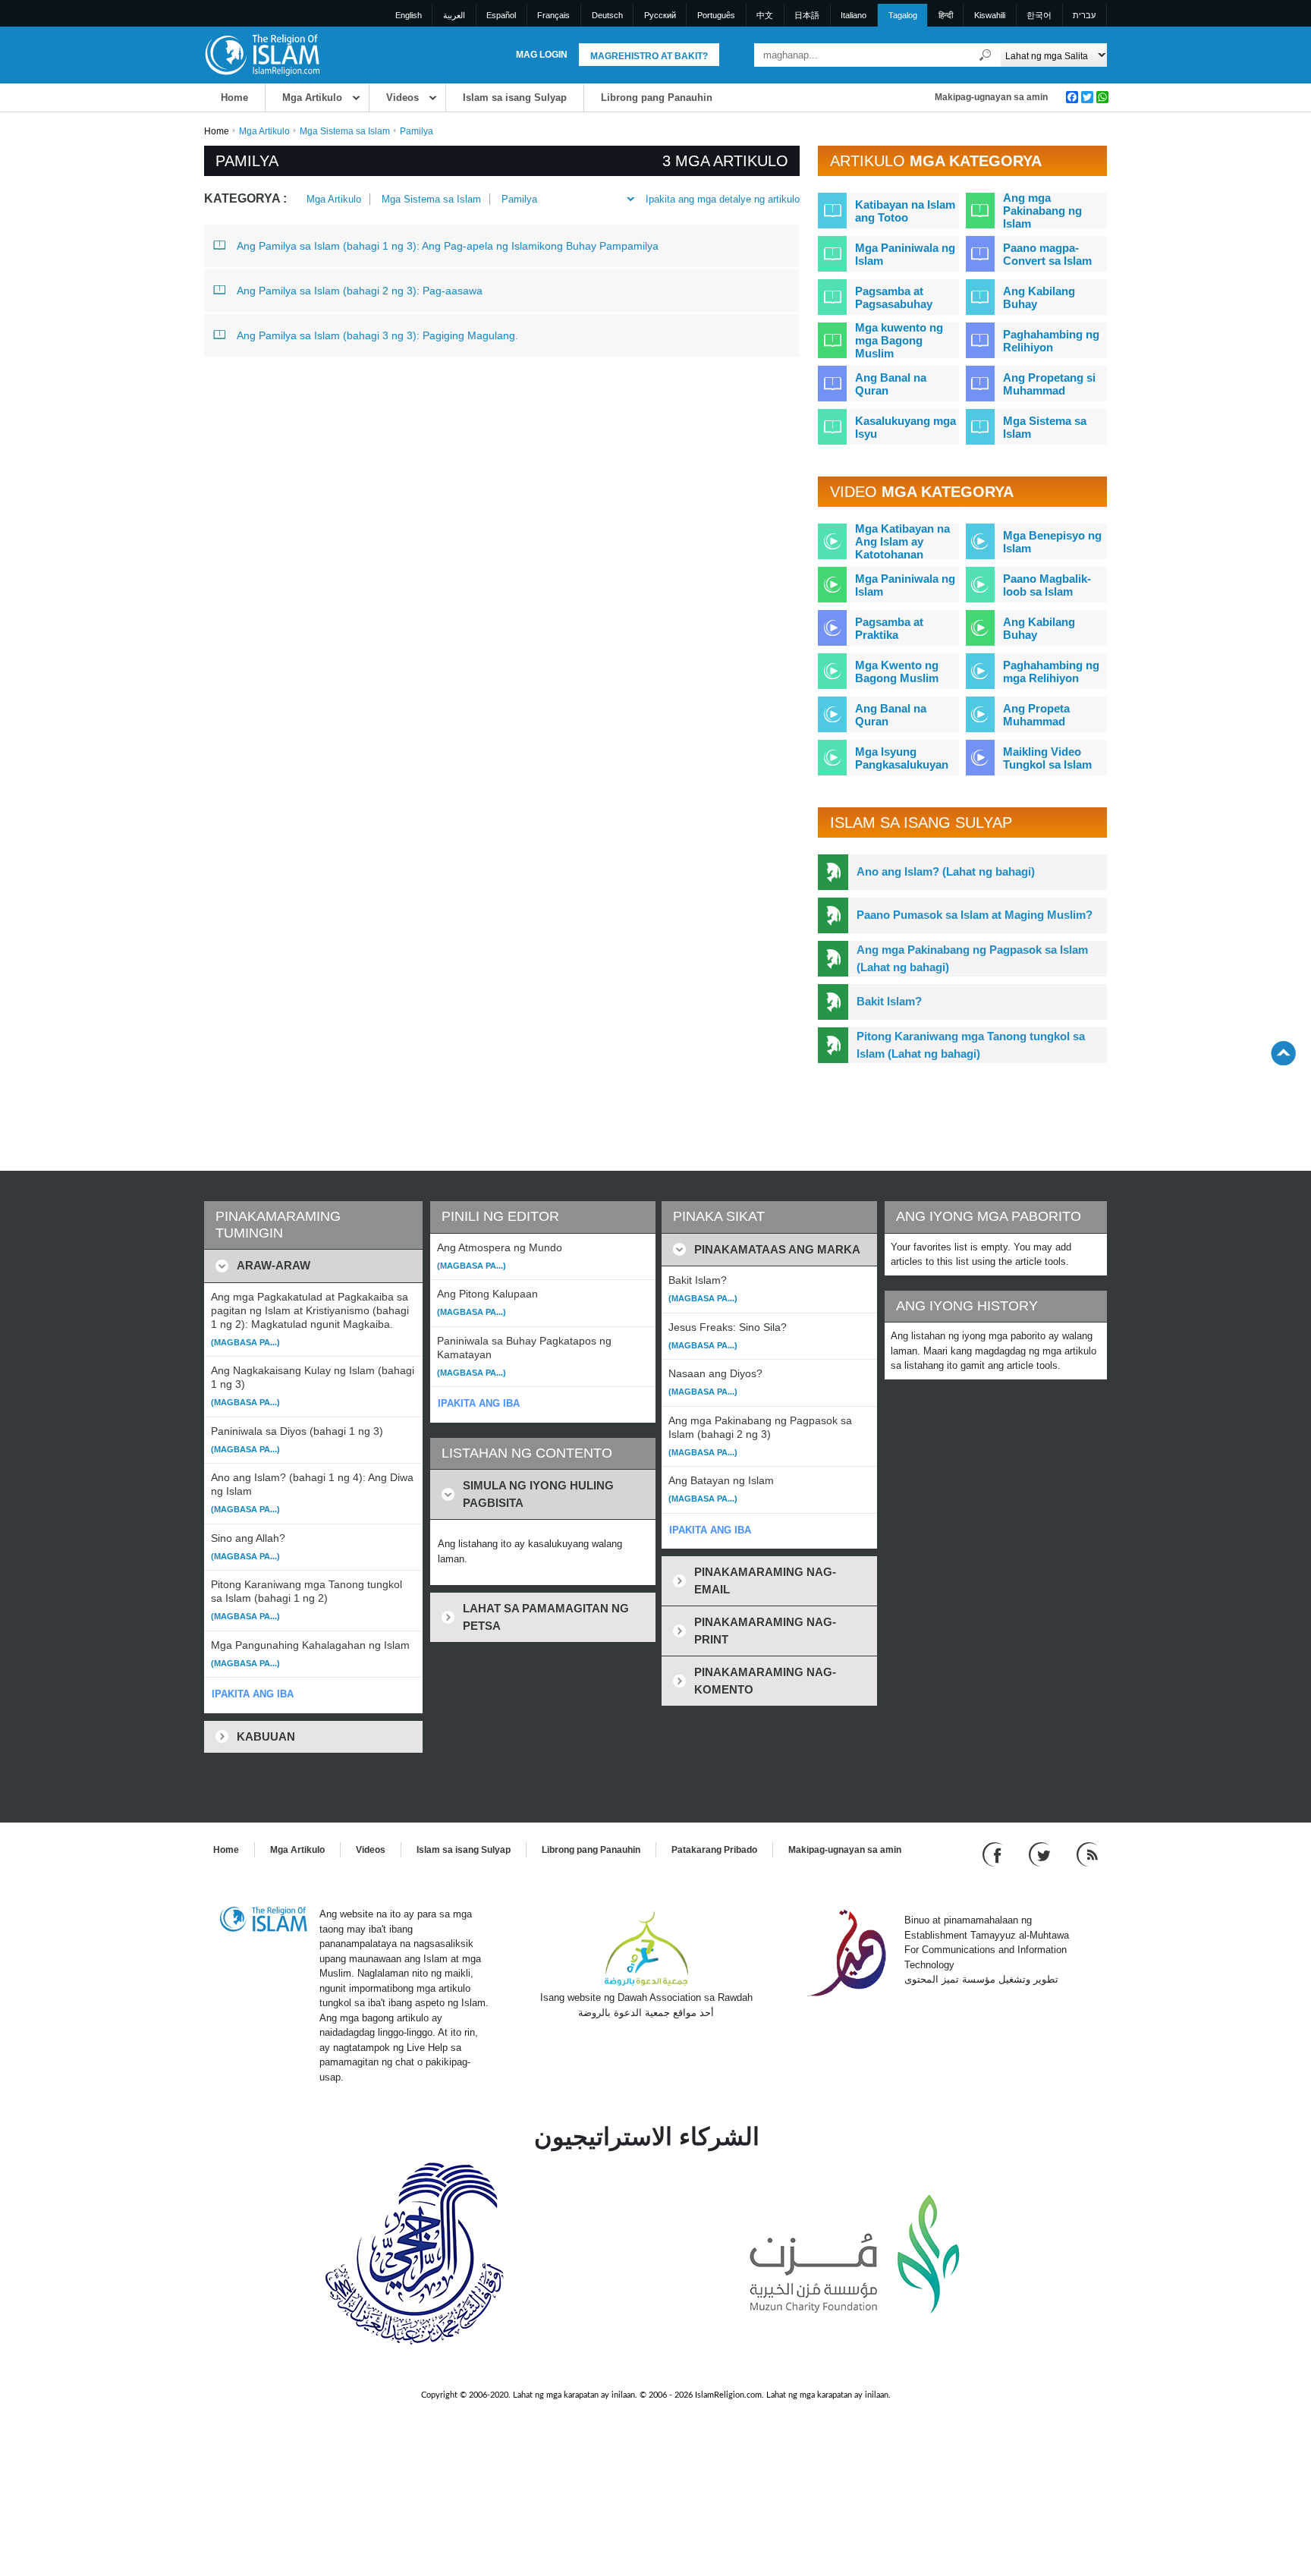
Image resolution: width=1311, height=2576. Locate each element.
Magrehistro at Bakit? (649, 56)
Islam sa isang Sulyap (515, 98)
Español (501, 15)
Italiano (854, 15)
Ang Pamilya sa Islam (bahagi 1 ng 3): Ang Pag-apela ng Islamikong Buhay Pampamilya (448, 246)
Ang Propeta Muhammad (1036, 715)
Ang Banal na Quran (891, 384)
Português (716, 15)
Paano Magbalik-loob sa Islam (1047, 585)
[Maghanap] (986, 55)
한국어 (1039, 15)
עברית (1084, 15)
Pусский (660, 15)
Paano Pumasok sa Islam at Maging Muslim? (975, 915)
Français (553, 15)
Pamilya (519, 199)
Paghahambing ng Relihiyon (1051, 341)
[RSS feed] (1087, 1854)
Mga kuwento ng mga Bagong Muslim (899, 340)
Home (234, 98)
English (409, 15)
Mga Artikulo (312, 98)
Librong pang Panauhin (657, 98)
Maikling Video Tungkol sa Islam (1047, 758)
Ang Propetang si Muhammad (1049, 384)
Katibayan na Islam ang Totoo (905, 211)
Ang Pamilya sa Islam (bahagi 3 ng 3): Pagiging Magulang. (377, 335)
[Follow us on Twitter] (1041, 1854)
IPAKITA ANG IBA (253, 1694)
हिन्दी (946, 15)
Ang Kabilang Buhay (1039, 297)
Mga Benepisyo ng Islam (1052, 542)
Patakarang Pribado (714, 1850)
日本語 (807, 15)
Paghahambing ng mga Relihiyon (1051, 672)
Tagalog (903, 15)
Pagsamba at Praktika (889, 628)
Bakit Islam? (889, 1001)
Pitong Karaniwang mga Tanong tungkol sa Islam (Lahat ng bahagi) (971, 1045)
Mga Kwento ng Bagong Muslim (897, 672)
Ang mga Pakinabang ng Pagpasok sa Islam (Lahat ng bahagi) (972, 958)
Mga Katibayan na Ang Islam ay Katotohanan (902, 541)
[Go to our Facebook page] (994, 1854)
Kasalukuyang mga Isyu (905, 427)
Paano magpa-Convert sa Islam (1047, 254)
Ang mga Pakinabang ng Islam (1042, 211)
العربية (454, 15)
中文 (765, 15)
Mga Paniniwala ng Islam (905, 254)
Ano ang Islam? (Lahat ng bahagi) (946, 871)
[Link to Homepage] (262, 54)
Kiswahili (990, 15)
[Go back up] (1283, 1053)
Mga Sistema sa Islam (345, 131)
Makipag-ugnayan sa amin (991, 97)
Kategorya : (245, 198)
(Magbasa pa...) (245, 1342)
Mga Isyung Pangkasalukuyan (902, 758)
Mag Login (542, 55)
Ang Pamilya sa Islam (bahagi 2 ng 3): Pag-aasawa (360, 291)
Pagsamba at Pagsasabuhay (894, 297)
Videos (402, 98)
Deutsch (607, 15)
